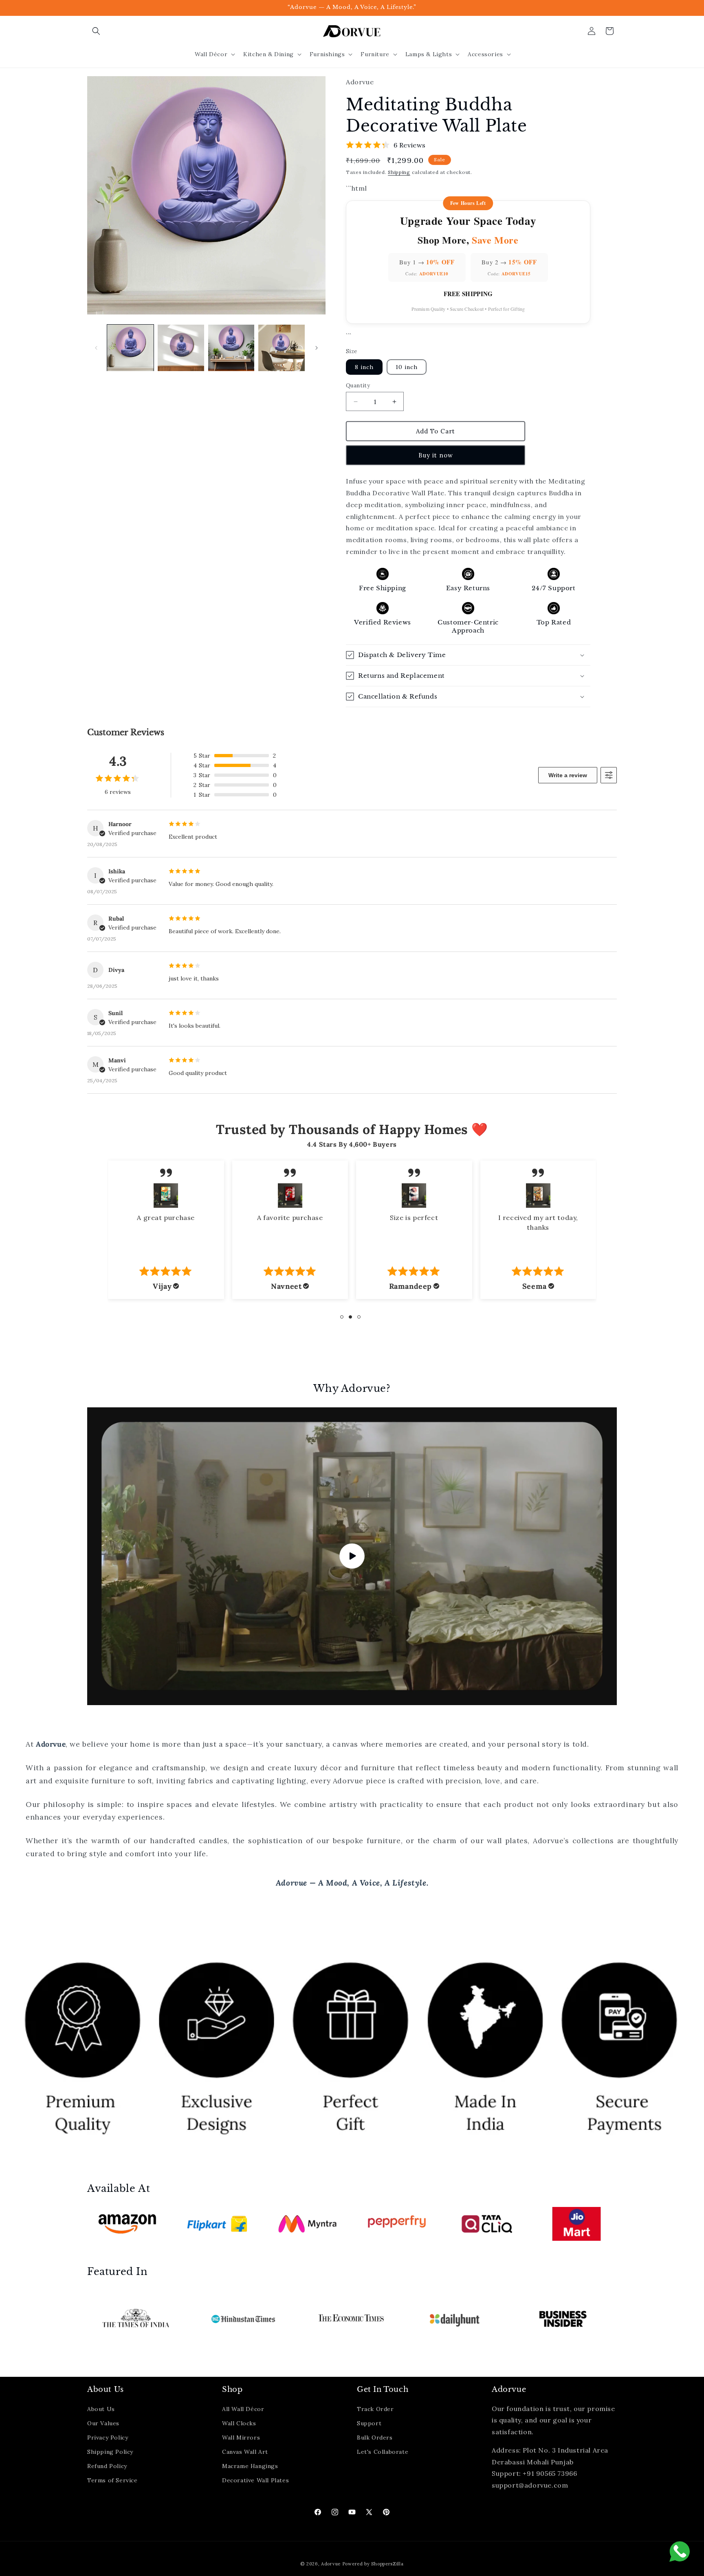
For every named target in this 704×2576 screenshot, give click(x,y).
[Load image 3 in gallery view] (231, 348)
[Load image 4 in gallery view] (282, 348)
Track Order (375, 2409)
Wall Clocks (239, 2423)
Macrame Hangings (250, 2466)
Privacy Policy (108, 2438)
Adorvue (331, 2564)
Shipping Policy (110, 2452)
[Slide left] (96, 348)
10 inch (407, 367)
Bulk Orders (375, 2438)
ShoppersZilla (387, 2564)
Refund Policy (107, 2466)
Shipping (399, 172)
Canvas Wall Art (245, 2452)
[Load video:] (352, 1556)
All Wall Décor (243, 2409)
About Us (101, 2409)
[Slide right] (317, 348)
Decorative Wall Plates (255, 2480)
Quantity (358, 386)
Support (369, 2423)
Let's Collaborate (383, 2452)
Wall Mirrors (241, 2438)
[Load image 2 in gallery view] (181, 348)
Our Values (103, 2423)
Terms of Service (112, 2480)
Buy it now (436, 455)
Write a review (568, 775)
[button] (96, 31)
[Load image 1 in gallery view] (130, 348)
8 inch (364, 367)
